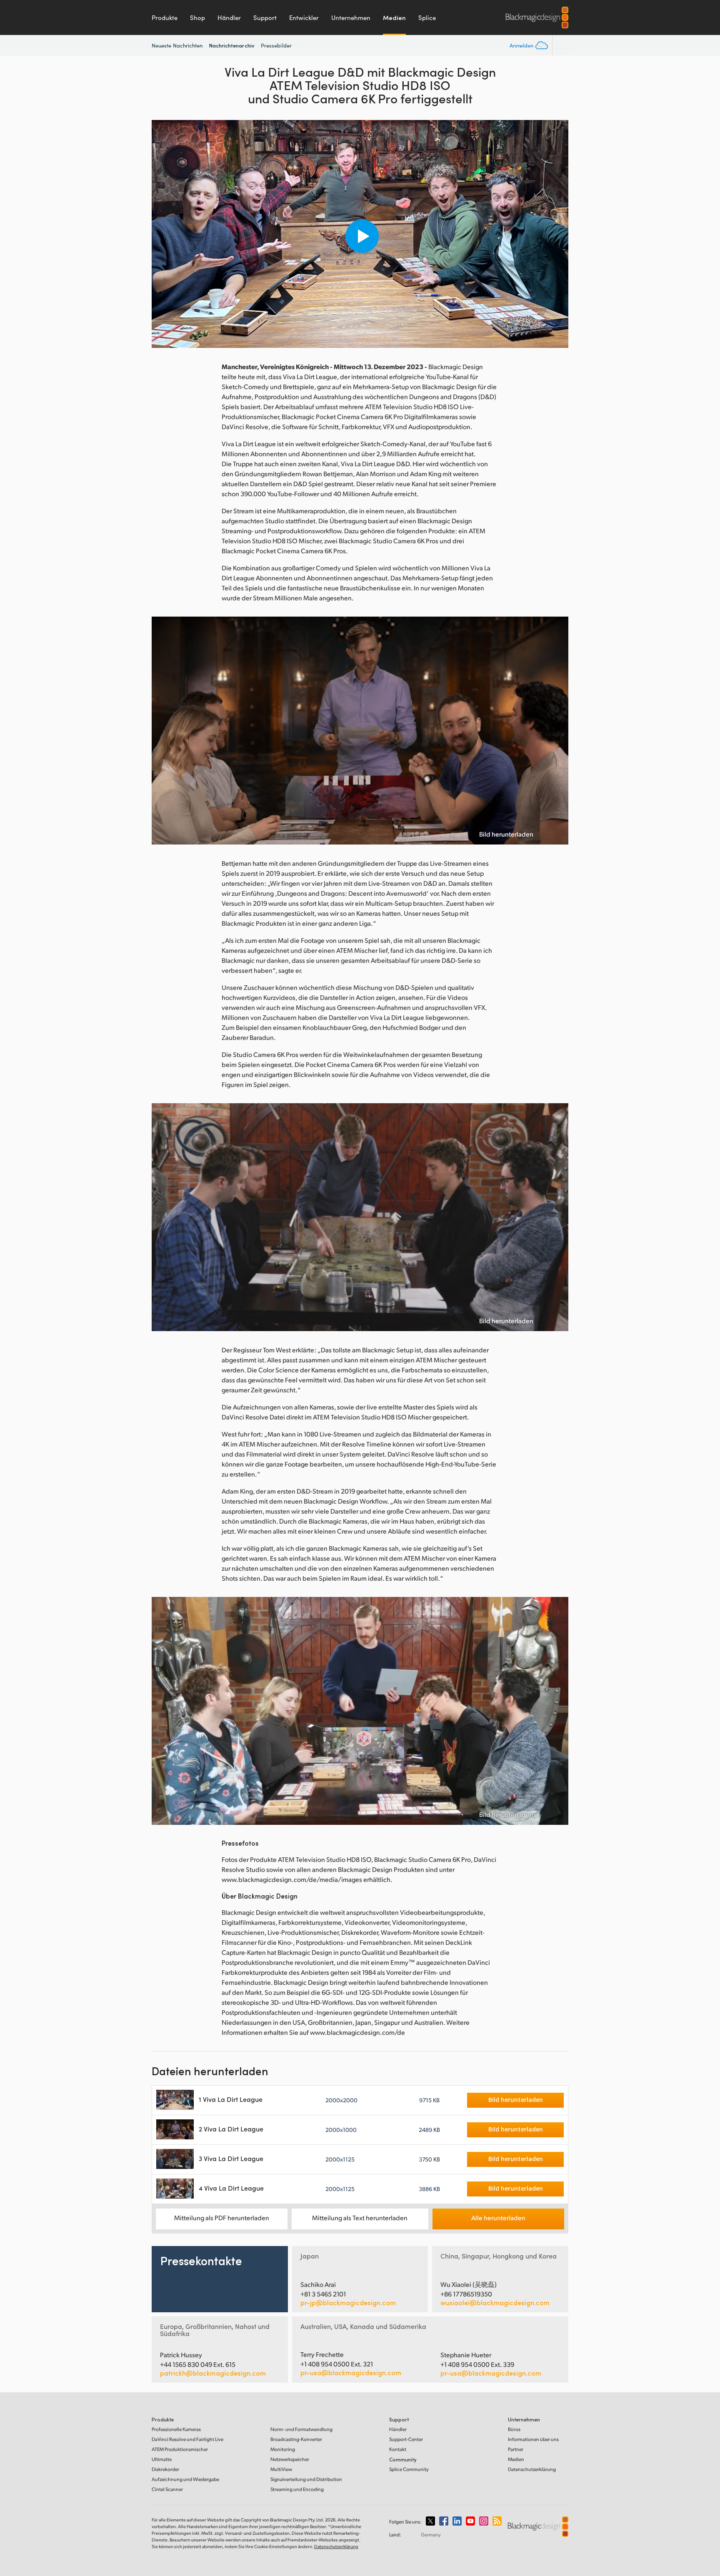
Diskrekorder (165, 2469)
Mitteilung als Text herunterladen (360, 2217)
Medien (394, 17)
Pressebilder (276, 45)
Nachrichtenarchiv (232, 45)
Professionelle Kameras (176, 2429)
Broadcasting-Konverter (296, 2439)
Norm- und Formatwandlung (301, 2429)
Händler (229, 17)
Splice (427, 17)
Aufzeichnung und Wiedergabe (185, 2479)
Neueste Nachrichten (177, 45)
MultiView (281, 2469)
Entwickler (304, 17)
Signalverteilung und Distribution (306, 2479)
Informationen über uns (533, 2439)
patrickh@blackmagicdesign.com (213, 2373)
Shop (197, 17)
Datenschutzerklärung (532, 2469)
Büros (514, 2429)
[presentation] (163, 234)
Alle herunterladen (498, 2217)
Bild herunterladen (506, 834)
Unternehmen (351, 17)
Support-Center (406, 2439)
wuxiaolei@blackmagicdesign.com (495, 2303)
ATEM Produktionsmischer (180, 2449)
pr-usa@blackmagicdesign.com (351, 2372)
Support (265, 17)
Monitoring (283, 2449)
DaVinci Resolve (187, 2439)
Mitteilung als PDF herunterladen (222, 2217)
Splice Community (409, 2469)
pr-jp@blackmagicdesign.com (348, 2303)
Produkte (165, 17)
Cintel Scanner (167, 2489)
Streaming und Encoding (297, 2489)
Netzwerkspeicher (290, 2459)
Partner (516, 2449)
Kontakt (398, 2449)
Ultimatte (162, 2459)
